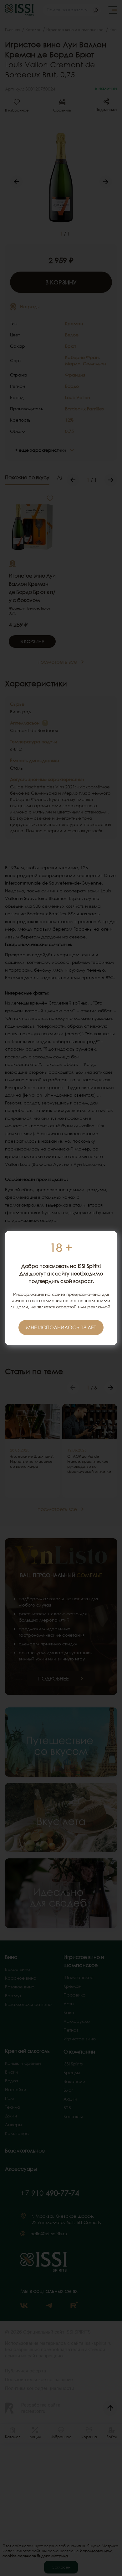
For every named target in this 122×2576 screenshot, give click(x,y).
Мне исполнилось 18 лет (61, 1327)
